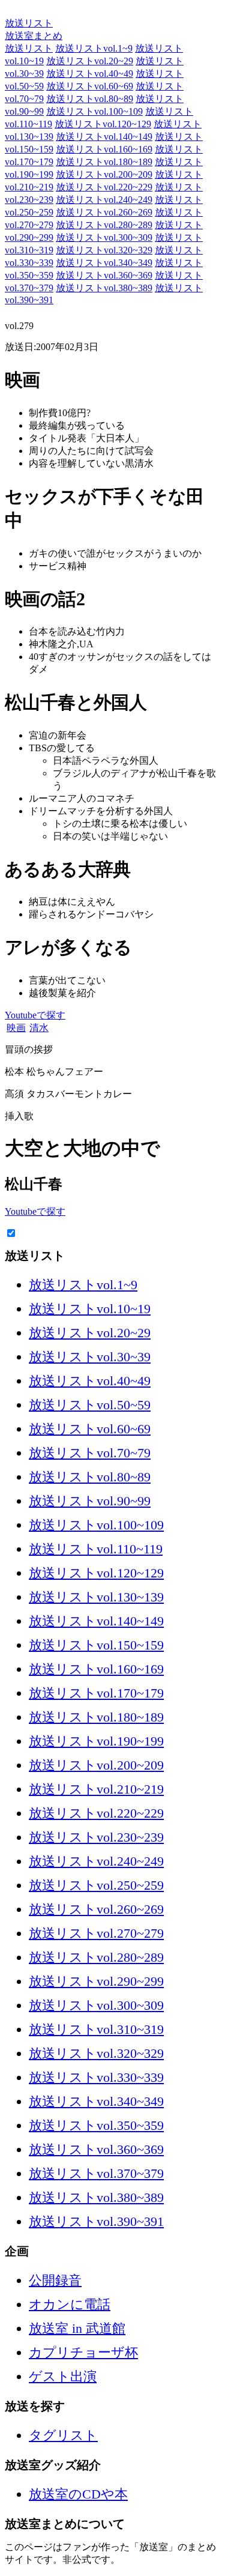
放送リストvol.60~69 (90, 86)
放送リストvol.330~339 (96, 2077)
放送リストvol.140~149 (104, 137)
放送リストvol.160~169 (104, 149)
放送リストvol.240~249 (104, 200)
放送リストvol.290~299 (96, 1981)
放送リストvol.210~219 (96, 1789)
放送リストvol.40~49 (90, 74)
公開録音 (55, 2280)
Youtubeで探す (35, 1015)
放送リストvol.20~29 (90, 61)
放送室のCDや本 (78, 2494)
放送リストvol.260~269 (104, 212)
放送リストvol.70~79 (90, 1453)
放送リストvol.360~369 (104, 275)
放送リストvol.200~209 (104, 174)
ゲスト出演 (63, 2376)
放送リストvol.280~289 (104, 225)
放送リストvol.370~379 (96, 2173)
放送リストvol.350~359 (96, 2125)
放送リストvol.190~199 (96, 1741)
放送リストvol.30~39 (90, 1357)
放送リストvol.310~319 (96, 2029)
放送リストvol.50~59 (90, 1405)
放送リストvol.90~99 (90, 1501)
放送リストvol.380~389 (104, 288)
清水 (39, 1028)
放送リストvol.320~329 (104, 250)
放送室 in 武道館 (77, 2328)
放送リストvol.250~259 (96, 1885)
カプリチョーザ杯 (83, 2352)
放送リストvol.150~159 (96, 1645)
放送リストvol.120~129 (103, 124)
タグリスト (63, 2435)
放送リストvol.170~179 (96, 1693)
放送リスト (29, 23)
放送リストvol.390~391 (96, 2221)
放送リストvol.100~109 (94, 111)
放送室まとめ (34, 11)
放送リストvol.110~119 (96, 1549)
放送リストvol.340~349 (104, 263)
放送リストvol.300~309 (104, 237)
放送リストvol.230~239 (96, 1837)
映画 (16, 1028)
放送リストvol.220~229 (104, 187)
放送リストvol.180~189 (104, 162)
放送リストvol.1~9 (94, 48)
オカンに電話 (70, 2304)
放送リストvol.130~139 (96, 1597)
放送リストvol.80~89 (90, 99)
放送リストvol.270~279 (96, 1933)
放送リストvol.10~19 (90, 1309)
